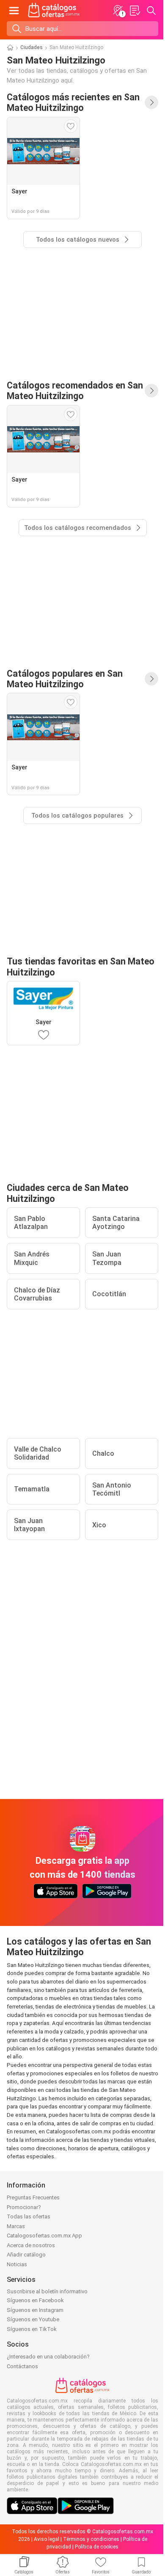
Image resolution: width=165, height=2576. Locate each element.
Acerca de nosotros (31, 2245)
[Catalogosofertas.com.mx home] (54, 11)
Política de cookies (97, 2547)
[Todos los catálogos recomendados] (151, 391)
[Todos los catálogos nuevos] (151, 102)
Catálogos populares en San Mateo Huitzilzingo (65, 679)
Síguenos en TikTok (32, 2329)
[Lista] (135, 11)
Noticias (17, 2264)
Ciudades (32, 47)
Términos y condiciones (91, 2539)
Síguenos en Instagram (35, 2310)
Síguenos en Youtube (33, 2319)
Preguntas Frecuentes (33, 2197)
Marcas (16, 2226)
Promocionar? (24, 2207)
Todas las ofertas (29, 2216)
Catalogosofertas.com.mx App (44, 2236)
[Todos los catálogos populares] (151, 679)
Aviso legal (47, 2539)
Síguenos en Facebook (35, 2300)
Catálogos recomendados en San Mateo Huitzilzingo (75, 391)
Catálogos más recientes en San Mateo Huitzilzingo (73, 102)
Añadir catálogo (26, 2255)
